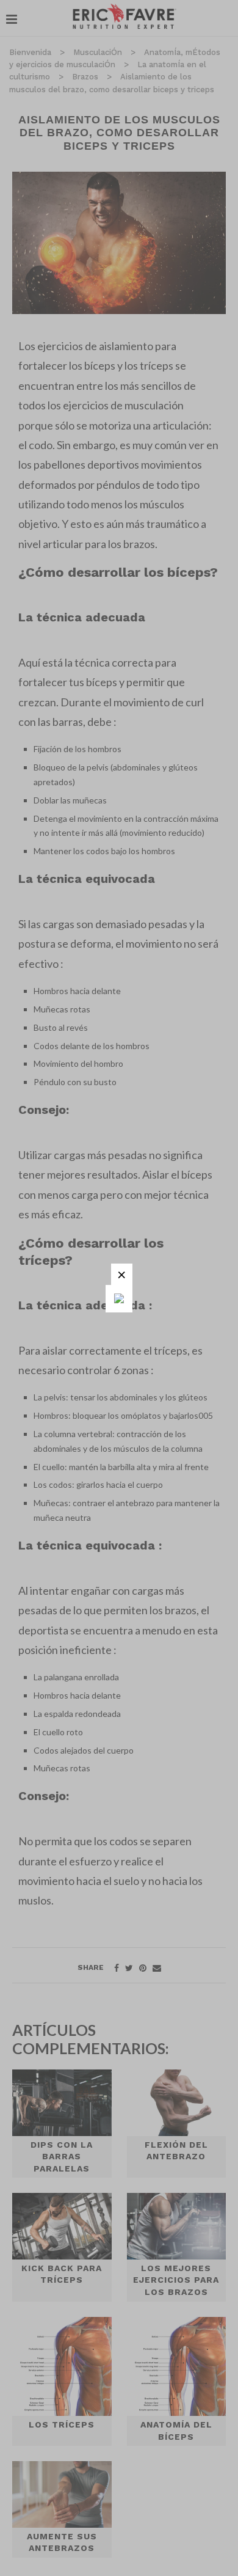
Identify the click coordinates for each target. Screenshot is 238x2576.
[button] (122, 1274)
